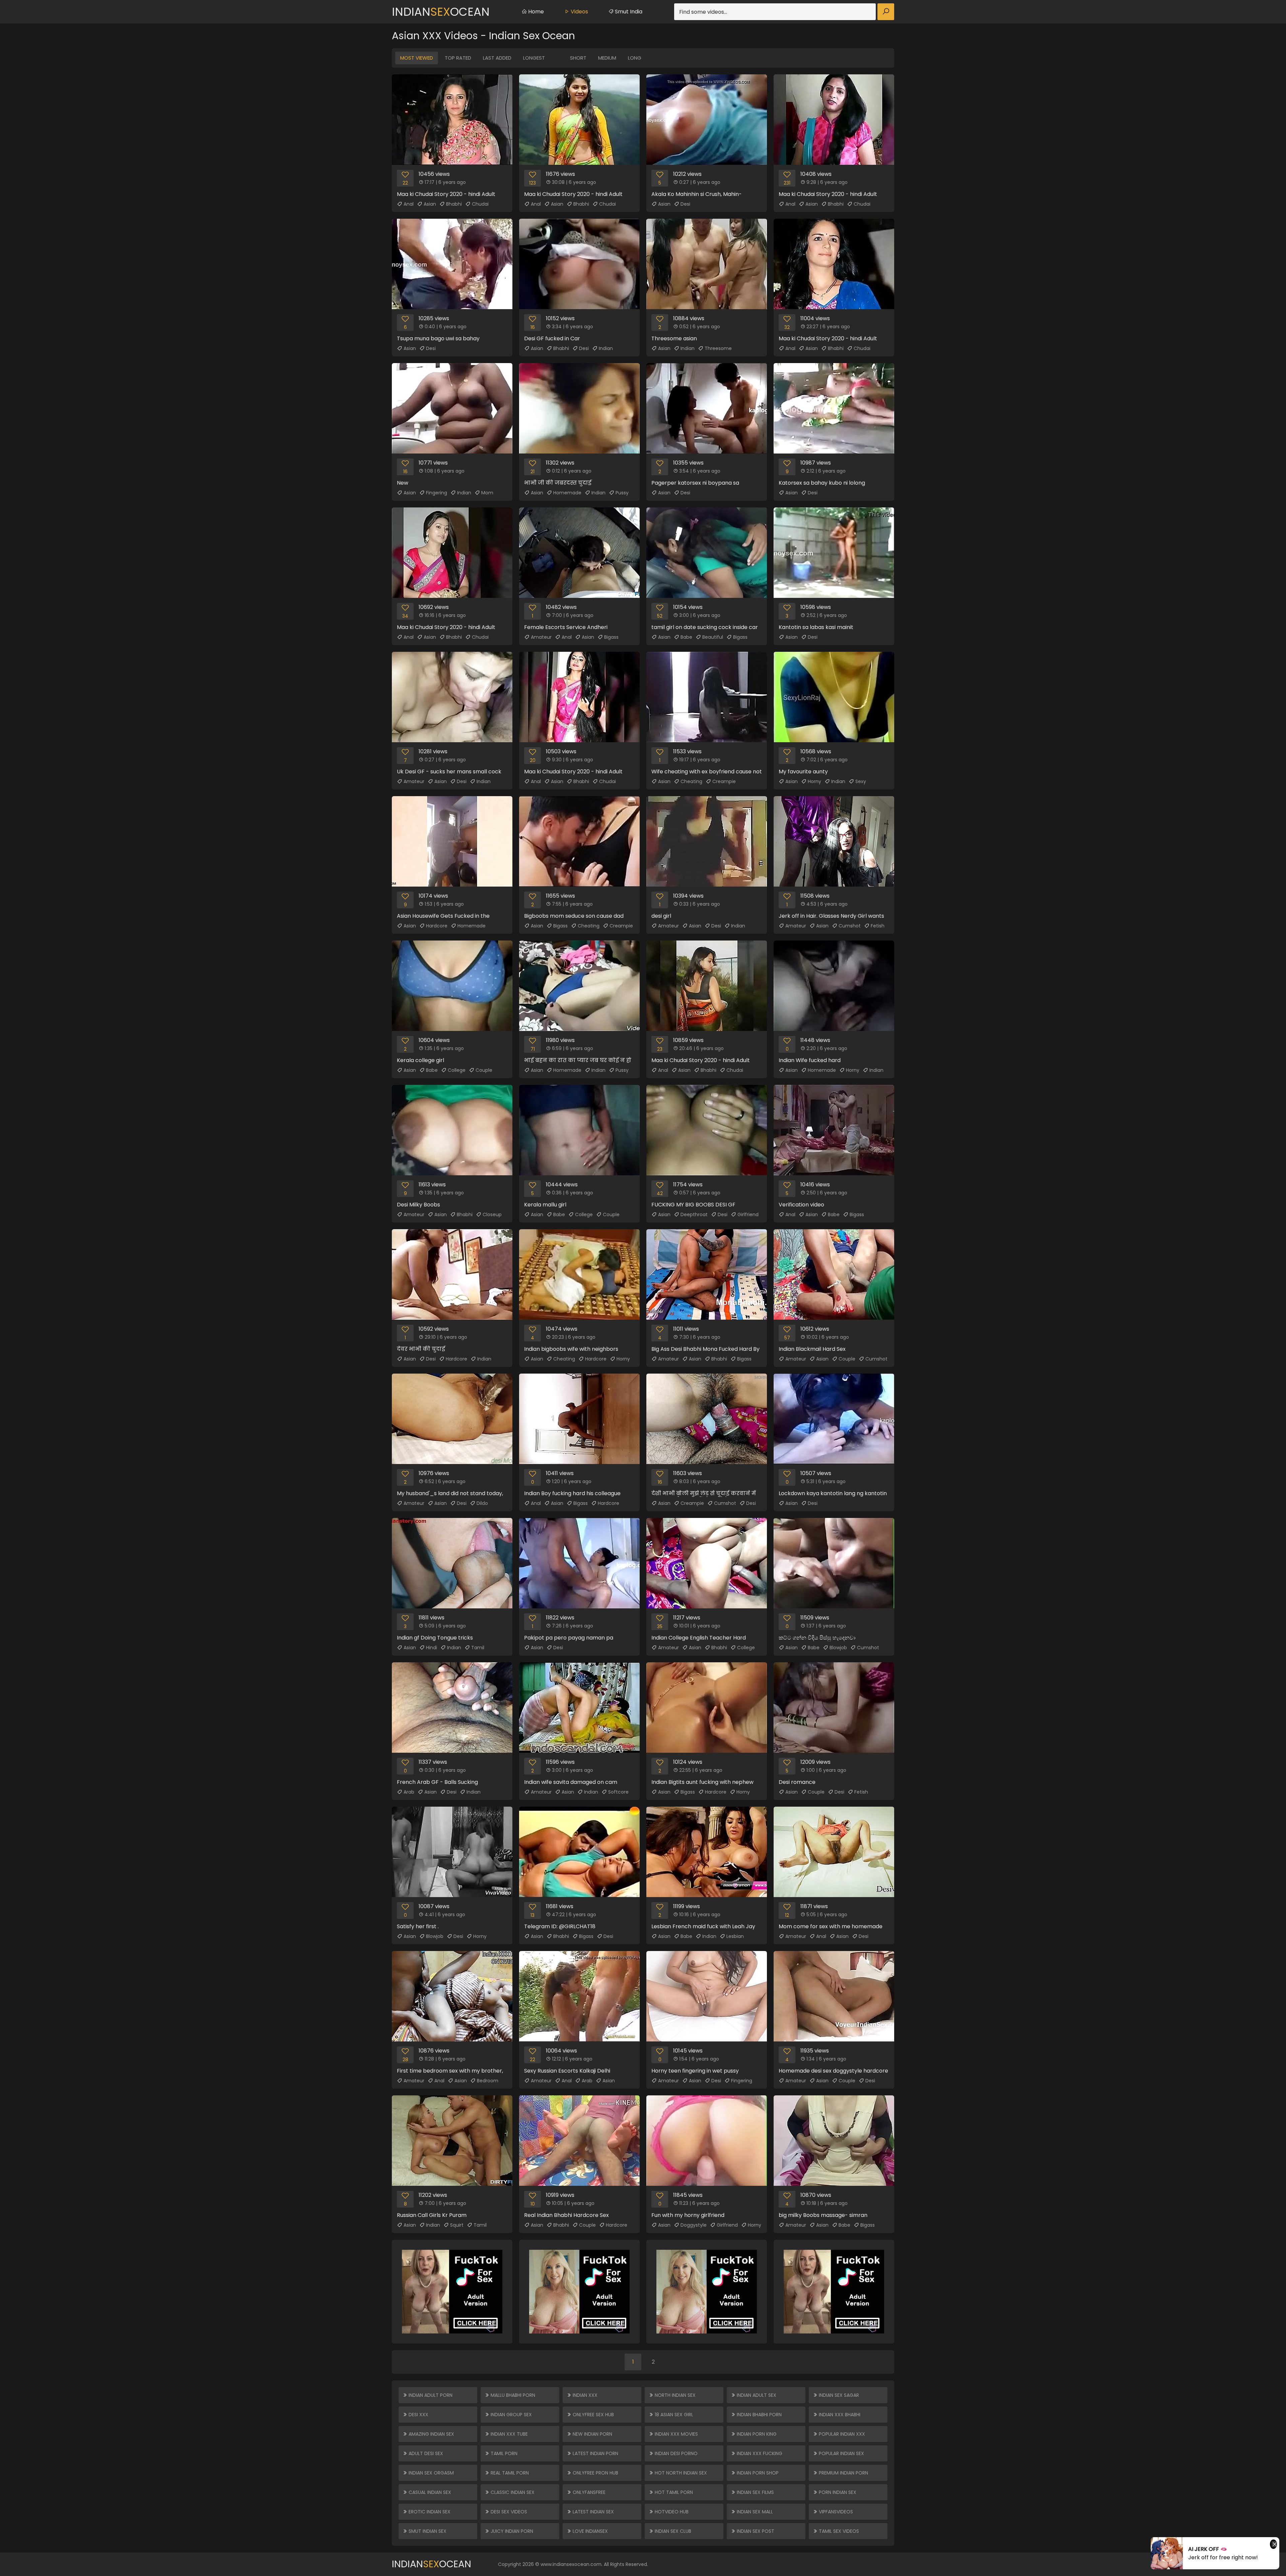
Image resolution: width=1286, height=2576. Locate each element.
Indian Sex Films (755, 2492)
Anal (409, 204)
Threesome (718, 348)
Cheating (691, 781)
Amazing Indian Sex (431, 2434)
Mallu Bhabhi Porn (512, 2395)
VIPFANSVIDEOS (835, 2512)
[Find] (886, 12)
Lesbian (735, 1936)
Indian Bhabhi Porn (759, 2415)
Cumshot (850, 926)
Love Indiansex (590, 2531)
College (457, 1070)
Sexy (861, 781)
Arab (409, 1792)
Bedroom (488, 2081)
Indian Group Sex (511, 2415)
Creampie (724, 781)
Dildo (482, 1503)
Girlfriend (748, 1214)
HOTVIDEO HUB (671, 2512)
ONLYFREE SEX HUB (593, 2415)
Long (635, 58)
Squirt (457, 2225)
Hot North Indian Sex (680, 2473)
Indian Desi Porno (675, 2453)
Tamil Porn (503, 2453)
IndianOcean (441, 12)
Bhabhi (454, 204)
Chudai (480, 204)
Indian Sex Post (755, 2531)
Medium (607, 58)
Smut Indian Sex (427, 2531)
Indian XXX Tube (509, 2434)
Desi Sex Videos (508, 2512)
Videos (579, 12)
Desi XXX (418, 2415)
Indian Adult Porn (430, 2395)
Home (535, 12)
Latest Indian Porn (595, 2453)
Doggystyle (694, 2225)
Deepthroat (694, 1214)
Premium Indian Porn (843, 2473)
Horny (814, 781)
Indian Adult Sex (756, 2395)
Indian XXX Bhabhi (839, 2415)
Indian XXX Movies (676, 2434)
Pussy (622, 493)
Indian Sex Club (672, 2531)
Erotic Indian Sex (429, 2512)
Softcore (618, 1792)
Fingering (437, 493)
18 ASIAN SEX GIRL (673, 2415)
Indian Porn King (756, 2434)
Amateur (541, 637)
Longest (534, 58)
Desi (685, 204)
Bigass (611, 637)
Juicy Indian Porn (511, 2531)
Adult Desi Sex (425, 2453)
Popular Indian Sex (841, 2453)
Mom (487, 493)
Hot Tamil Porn (673, 2492)
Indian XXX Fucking (759, 2453)
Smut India (628, 12)
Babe (686, 637)
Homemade (567, 493)
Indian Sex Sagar (838, 2395)
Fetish (878, 926)
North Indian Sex (674, 2395)
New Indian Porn (592, 2434)
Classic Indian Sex (512, 2492)
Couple (484, 1070)
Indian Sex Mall (754, 2512)
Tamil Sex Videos (838, 2531)
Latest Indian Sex (593, 2512)
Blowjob (838, 1648)
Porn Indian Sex (837, 2492)
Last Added (497, 58)
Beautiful (713, 637)
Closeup (492, 1214)
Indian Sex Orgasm (431, 2473)
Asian (430, 204)
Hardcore (437, 926)
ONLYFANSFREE (588, 2492)
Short (578, 58)
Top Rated (458, 58)
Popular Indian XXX (841, 2434)
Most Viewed (417, 58)
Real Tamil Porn (509, 2473)
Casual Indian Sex (429, 2492)
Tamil (478, 1648)
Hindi (432, 1648)
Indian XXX (584, 2395)
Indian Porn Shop (757, 2473)
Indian (606, 348)
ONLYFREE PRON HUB (595, 2473)
